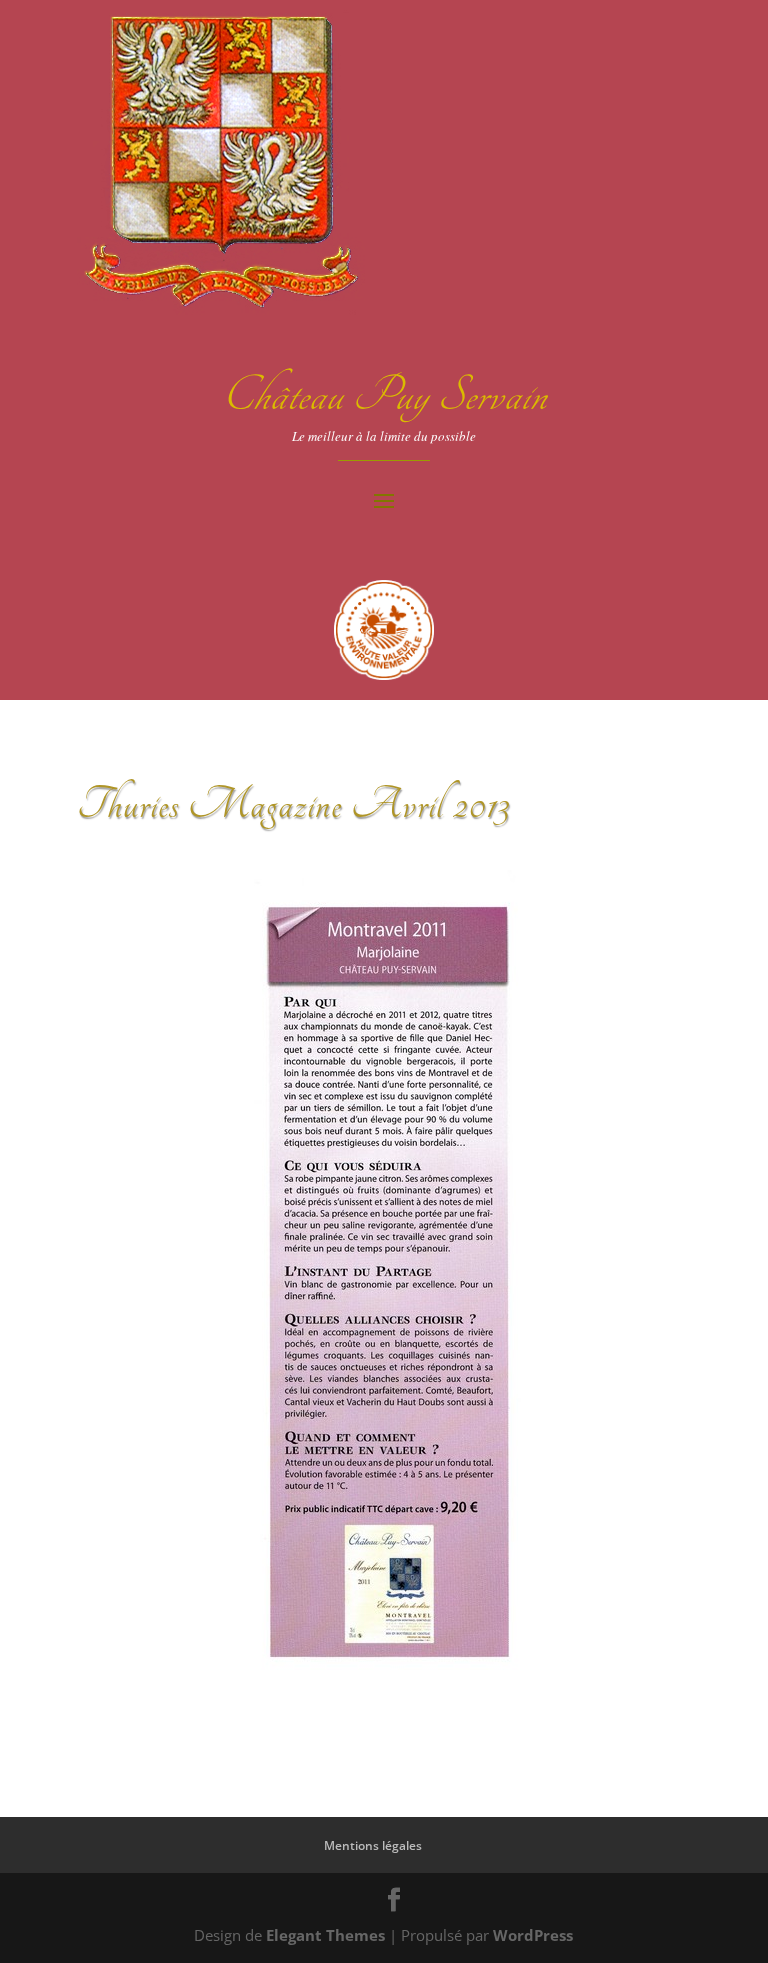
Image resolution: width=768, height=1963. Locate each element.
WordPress (533, 1935)
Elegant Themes (325, 1935)
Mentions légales (373, 1845)
